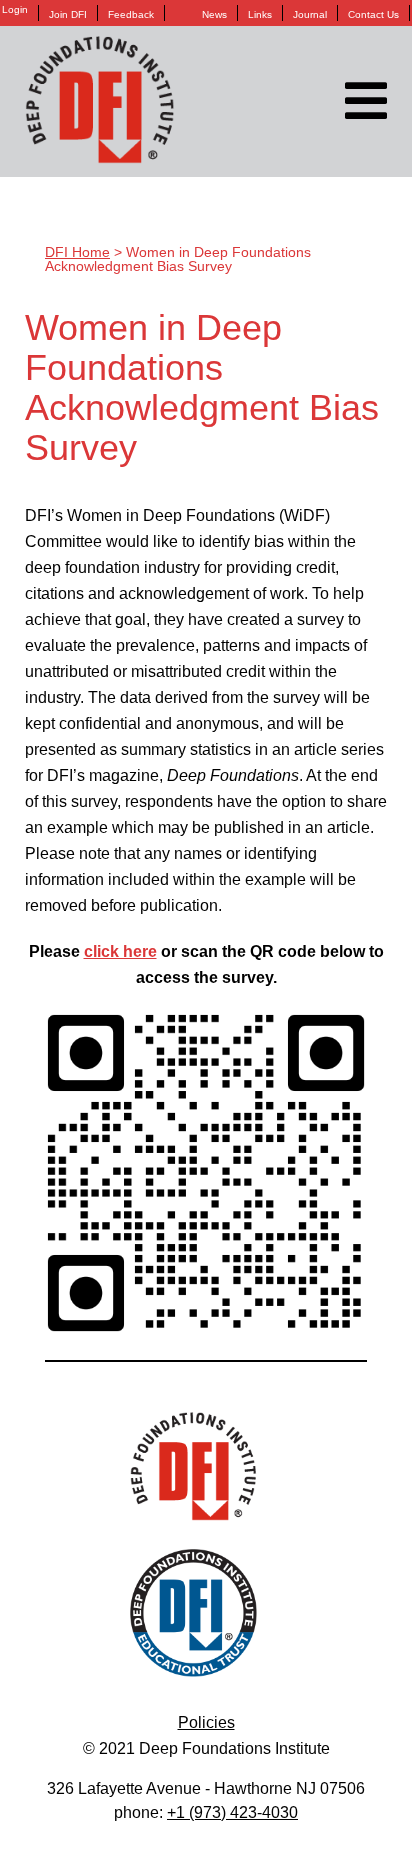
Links (260, 14)
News (214, 14)
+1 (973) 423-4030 (232, 1812)
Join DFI (68, 14)
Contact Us (373, 14)
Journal (310, 14)
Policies (206, 1722)
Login (15, 10)
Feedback (131, 14)
